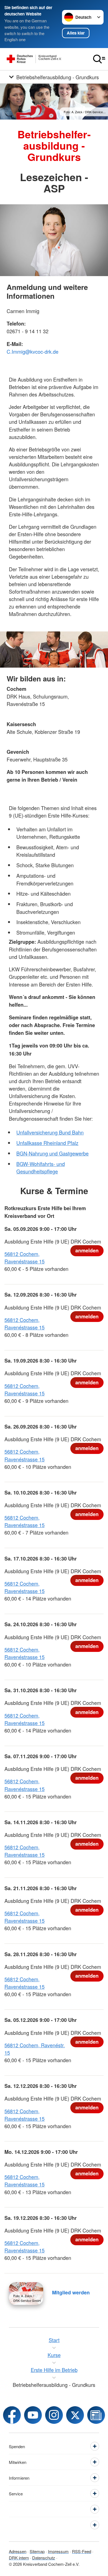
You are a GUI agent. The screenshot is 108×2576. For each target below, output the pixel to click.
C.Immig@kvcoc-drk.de (33, 351)
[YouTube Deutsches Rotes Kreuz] (33, 2415)
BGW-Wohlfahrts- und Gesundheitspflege (41, 1167)
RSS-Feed (82, 2551)
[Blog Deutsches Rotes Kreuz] (96, 2415)
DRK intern (19, 2558)
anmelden (87, 1250)
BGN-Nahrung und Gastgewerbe (52, 1153)
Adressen (18, 2551)
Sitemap (37, 2551)
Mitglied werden (71, 2292)
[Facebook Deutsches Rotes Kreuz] (12, 2415)
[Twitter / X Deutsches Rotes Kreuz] (75, 2415)
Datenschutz (44, 2558)
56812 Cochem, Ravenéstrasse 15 (25, 1257)
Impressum (58, 2551)
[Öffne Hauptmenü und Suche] (99, 59)
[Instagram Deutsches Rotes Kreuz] (54, 2415)
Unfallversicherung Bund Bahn (50, 1132)
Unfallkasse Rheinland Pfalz (47, 1143)
